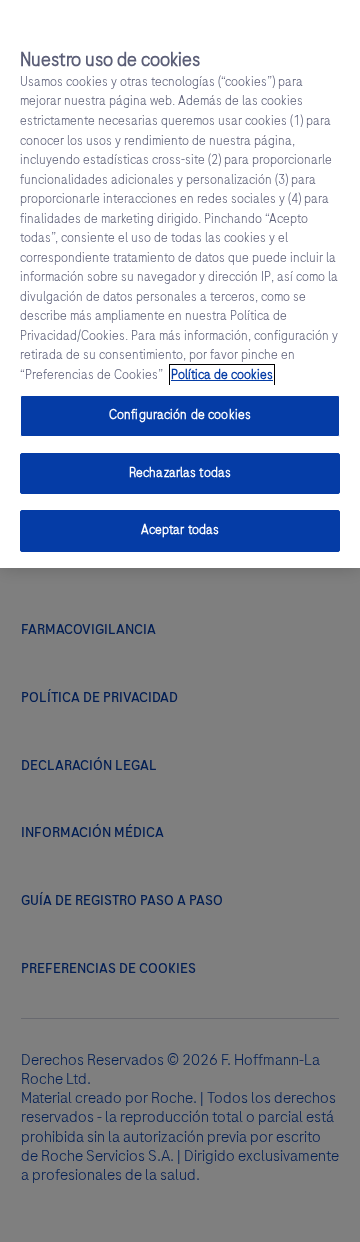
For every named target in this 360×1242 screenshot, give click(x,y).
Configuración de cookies (180, 415)
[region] (180, 284)
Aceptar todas (180, 530)
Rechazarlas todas (180, 473)
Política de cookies (222, 375)
